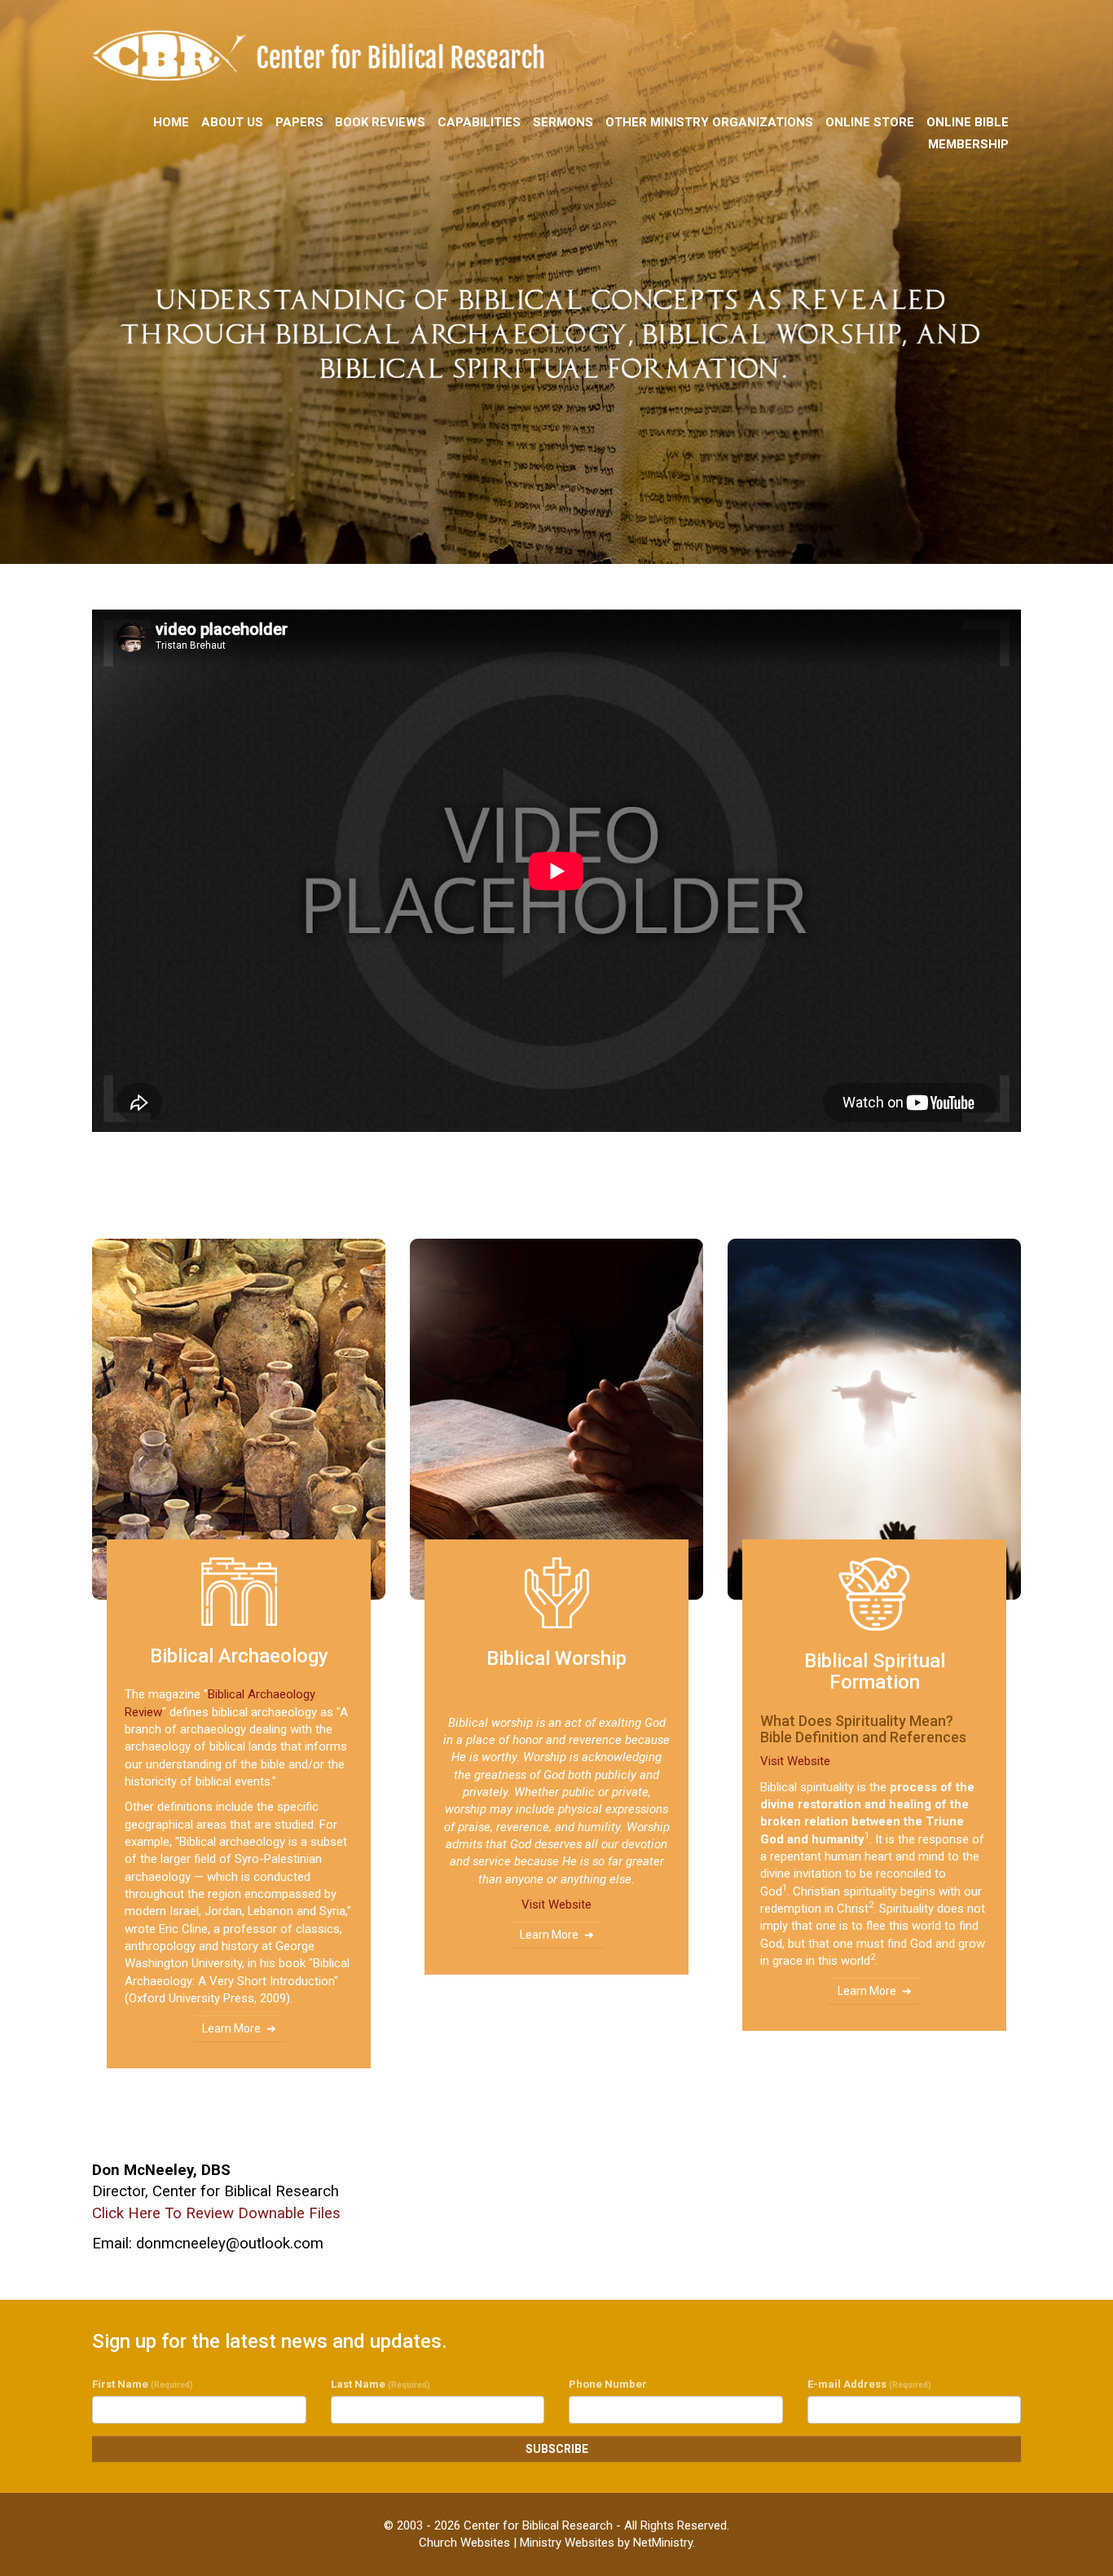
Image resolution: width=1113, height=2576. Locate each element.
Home (171, 122)
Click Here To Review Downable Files (216, 2213)
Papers (299, 122)
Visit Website (556, 1904)
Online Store (870, 122)
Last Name (381, 2384)
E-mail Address (869, 2384)
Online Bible (968, 122)
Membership (968, 144)
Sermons (563, 122)
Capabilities (479, 122)
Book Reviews (380, 122)
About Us (232, 122)
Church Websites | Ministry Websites (518, 2543)
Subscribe (557, 2449)
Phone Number (608, 2384)
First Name (143, 2384)
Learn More (231, 2028)
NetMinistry (663, 2543)
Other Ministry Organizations (709, 122)
